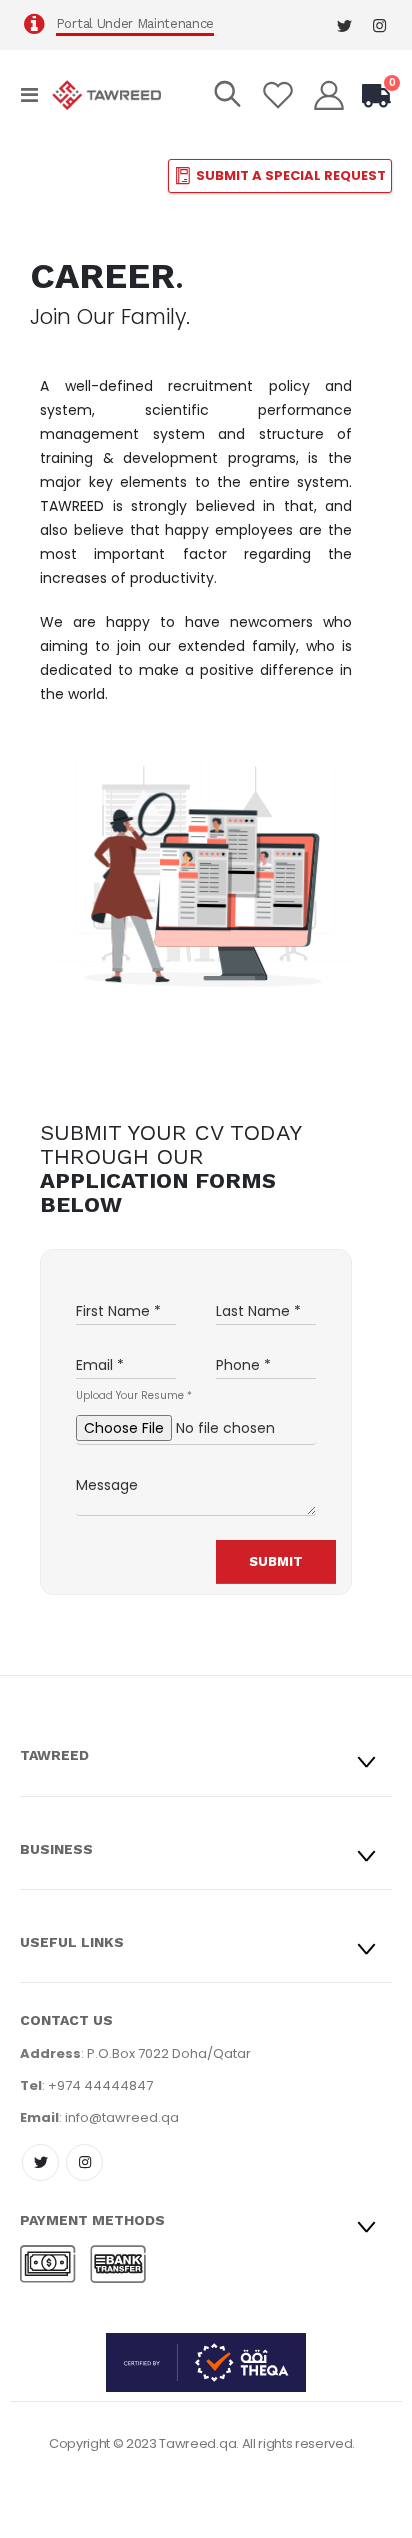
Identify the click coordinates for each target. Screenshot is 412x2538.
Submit (276, 1561)
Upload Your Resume (134, 1396)
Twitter (40, 2162)
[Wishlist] (278, 95)
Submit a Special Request (291, 175)
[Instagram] (379, 25)
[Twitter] (344, 25)
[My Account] (329, 95)
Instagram (84, 2162)
